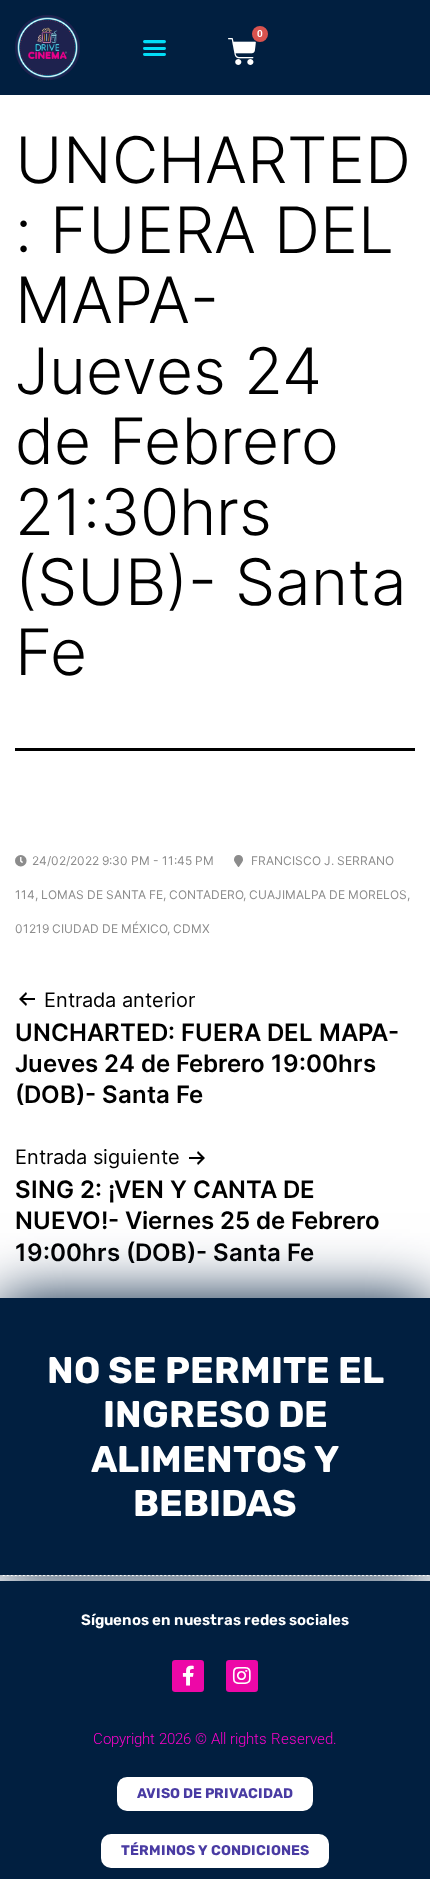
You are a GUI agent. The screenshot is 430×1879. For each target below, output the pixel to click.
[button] (155, 48)
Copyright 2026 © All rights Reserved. (215, 1739)
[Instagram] (242, 1676)
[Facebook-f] (188, 1676)
